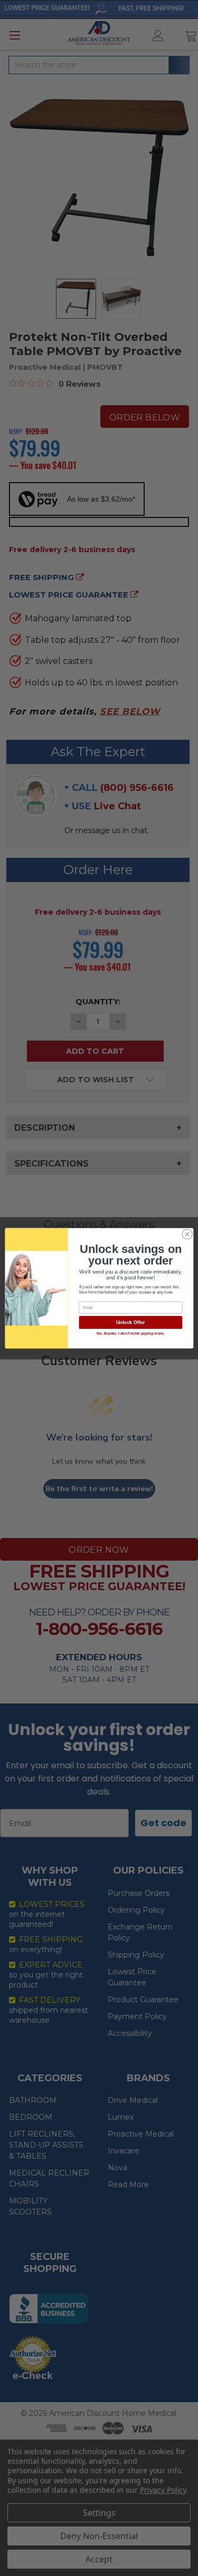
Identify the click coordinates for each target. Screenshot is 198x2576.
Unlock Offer (130, 1323)
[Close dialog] (187, 1234)
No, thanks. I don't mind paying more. (130, 1334)
